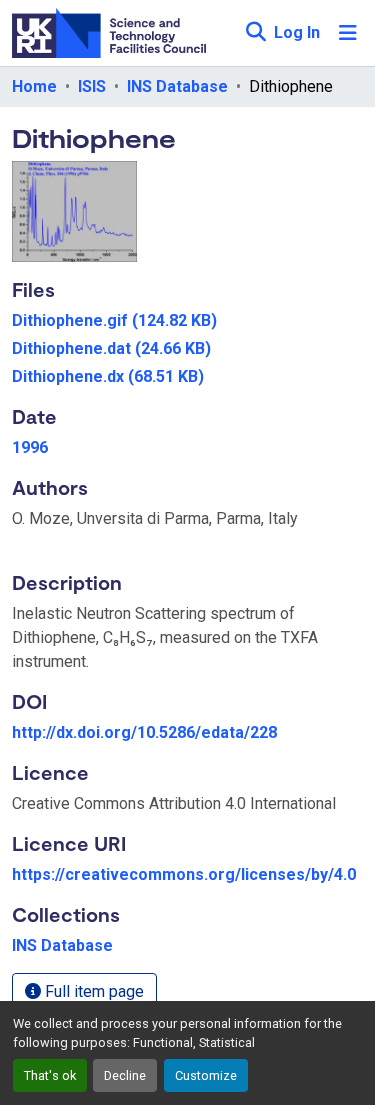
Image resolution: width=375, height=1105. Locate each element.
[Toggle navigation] (348, 33)
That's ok (50, 1075)
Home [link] (34, 86)
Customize (206, 1075)
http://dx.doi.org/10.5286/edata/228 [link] (144, 732)
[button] (255, 33)
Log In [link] (297, 32)
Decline (125, 1075)
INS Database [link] (177, 86)
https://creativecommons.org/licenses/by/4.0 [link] (184, 874)
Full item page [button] (92, 991)
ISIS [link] (92, 86)
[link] (187, 321)
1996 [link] (30, 447)
